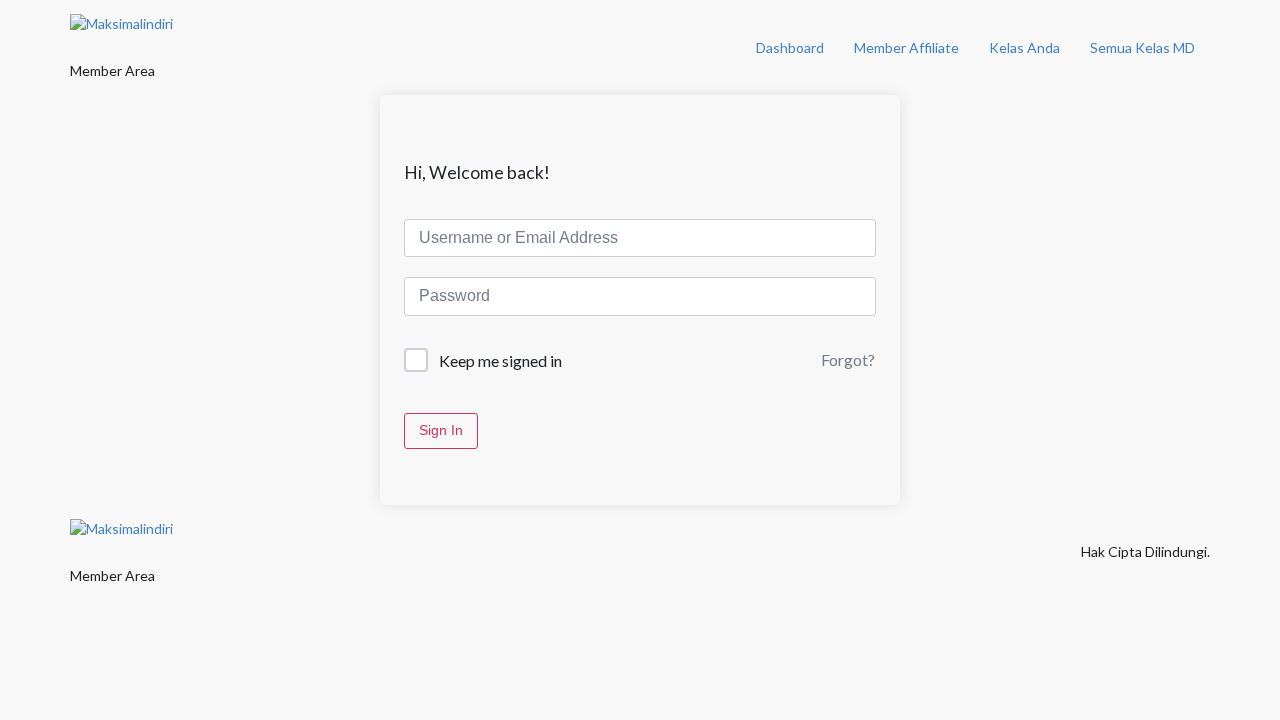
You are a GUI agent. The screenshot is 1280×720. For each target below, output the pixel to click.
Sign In (441, 430)
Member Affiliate (906, 47)
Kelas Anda (1024, 47)
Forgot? (848, 359)
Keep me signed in (500, 360)
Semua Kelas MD (1142, 47)
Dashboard (790, 47)
